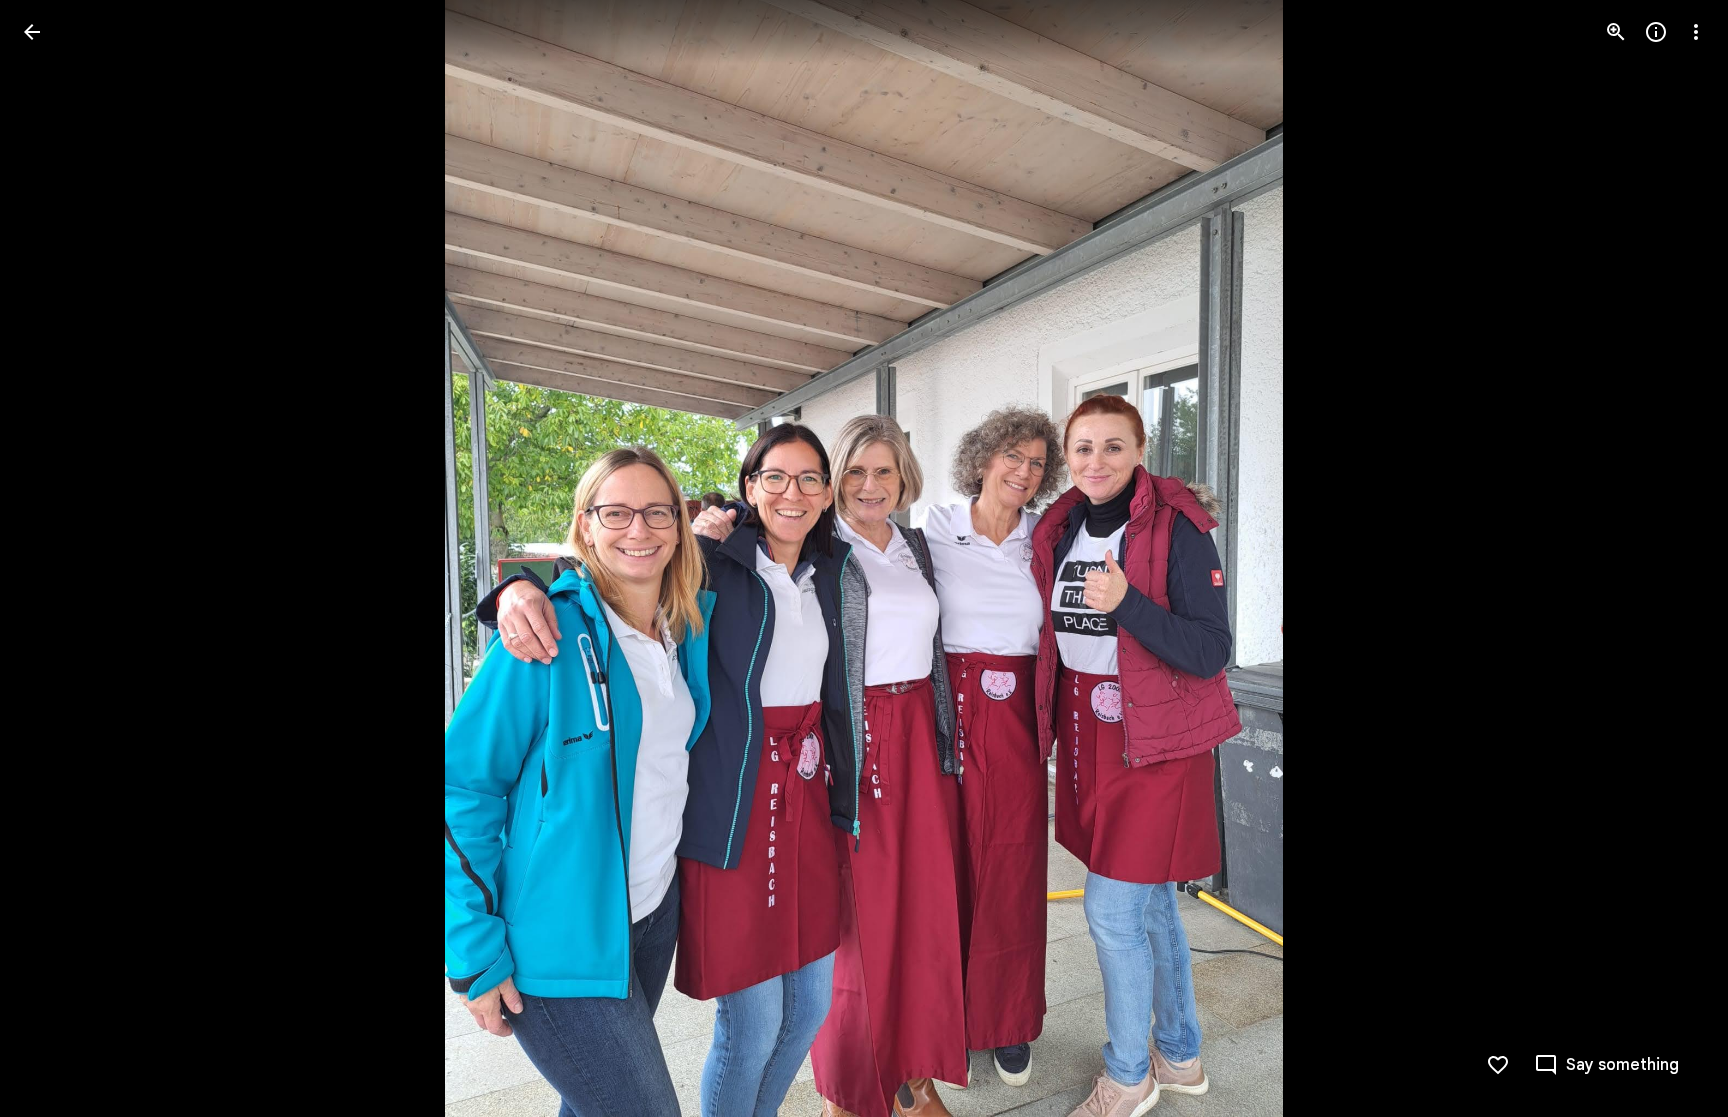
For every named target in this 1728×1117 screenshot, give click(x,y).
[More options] (1696, 32)
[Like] (1498, 1065)
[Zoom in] (1616, 32)
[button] (56, 559)
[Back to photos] (32, 32)
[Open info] (1656, 32)
